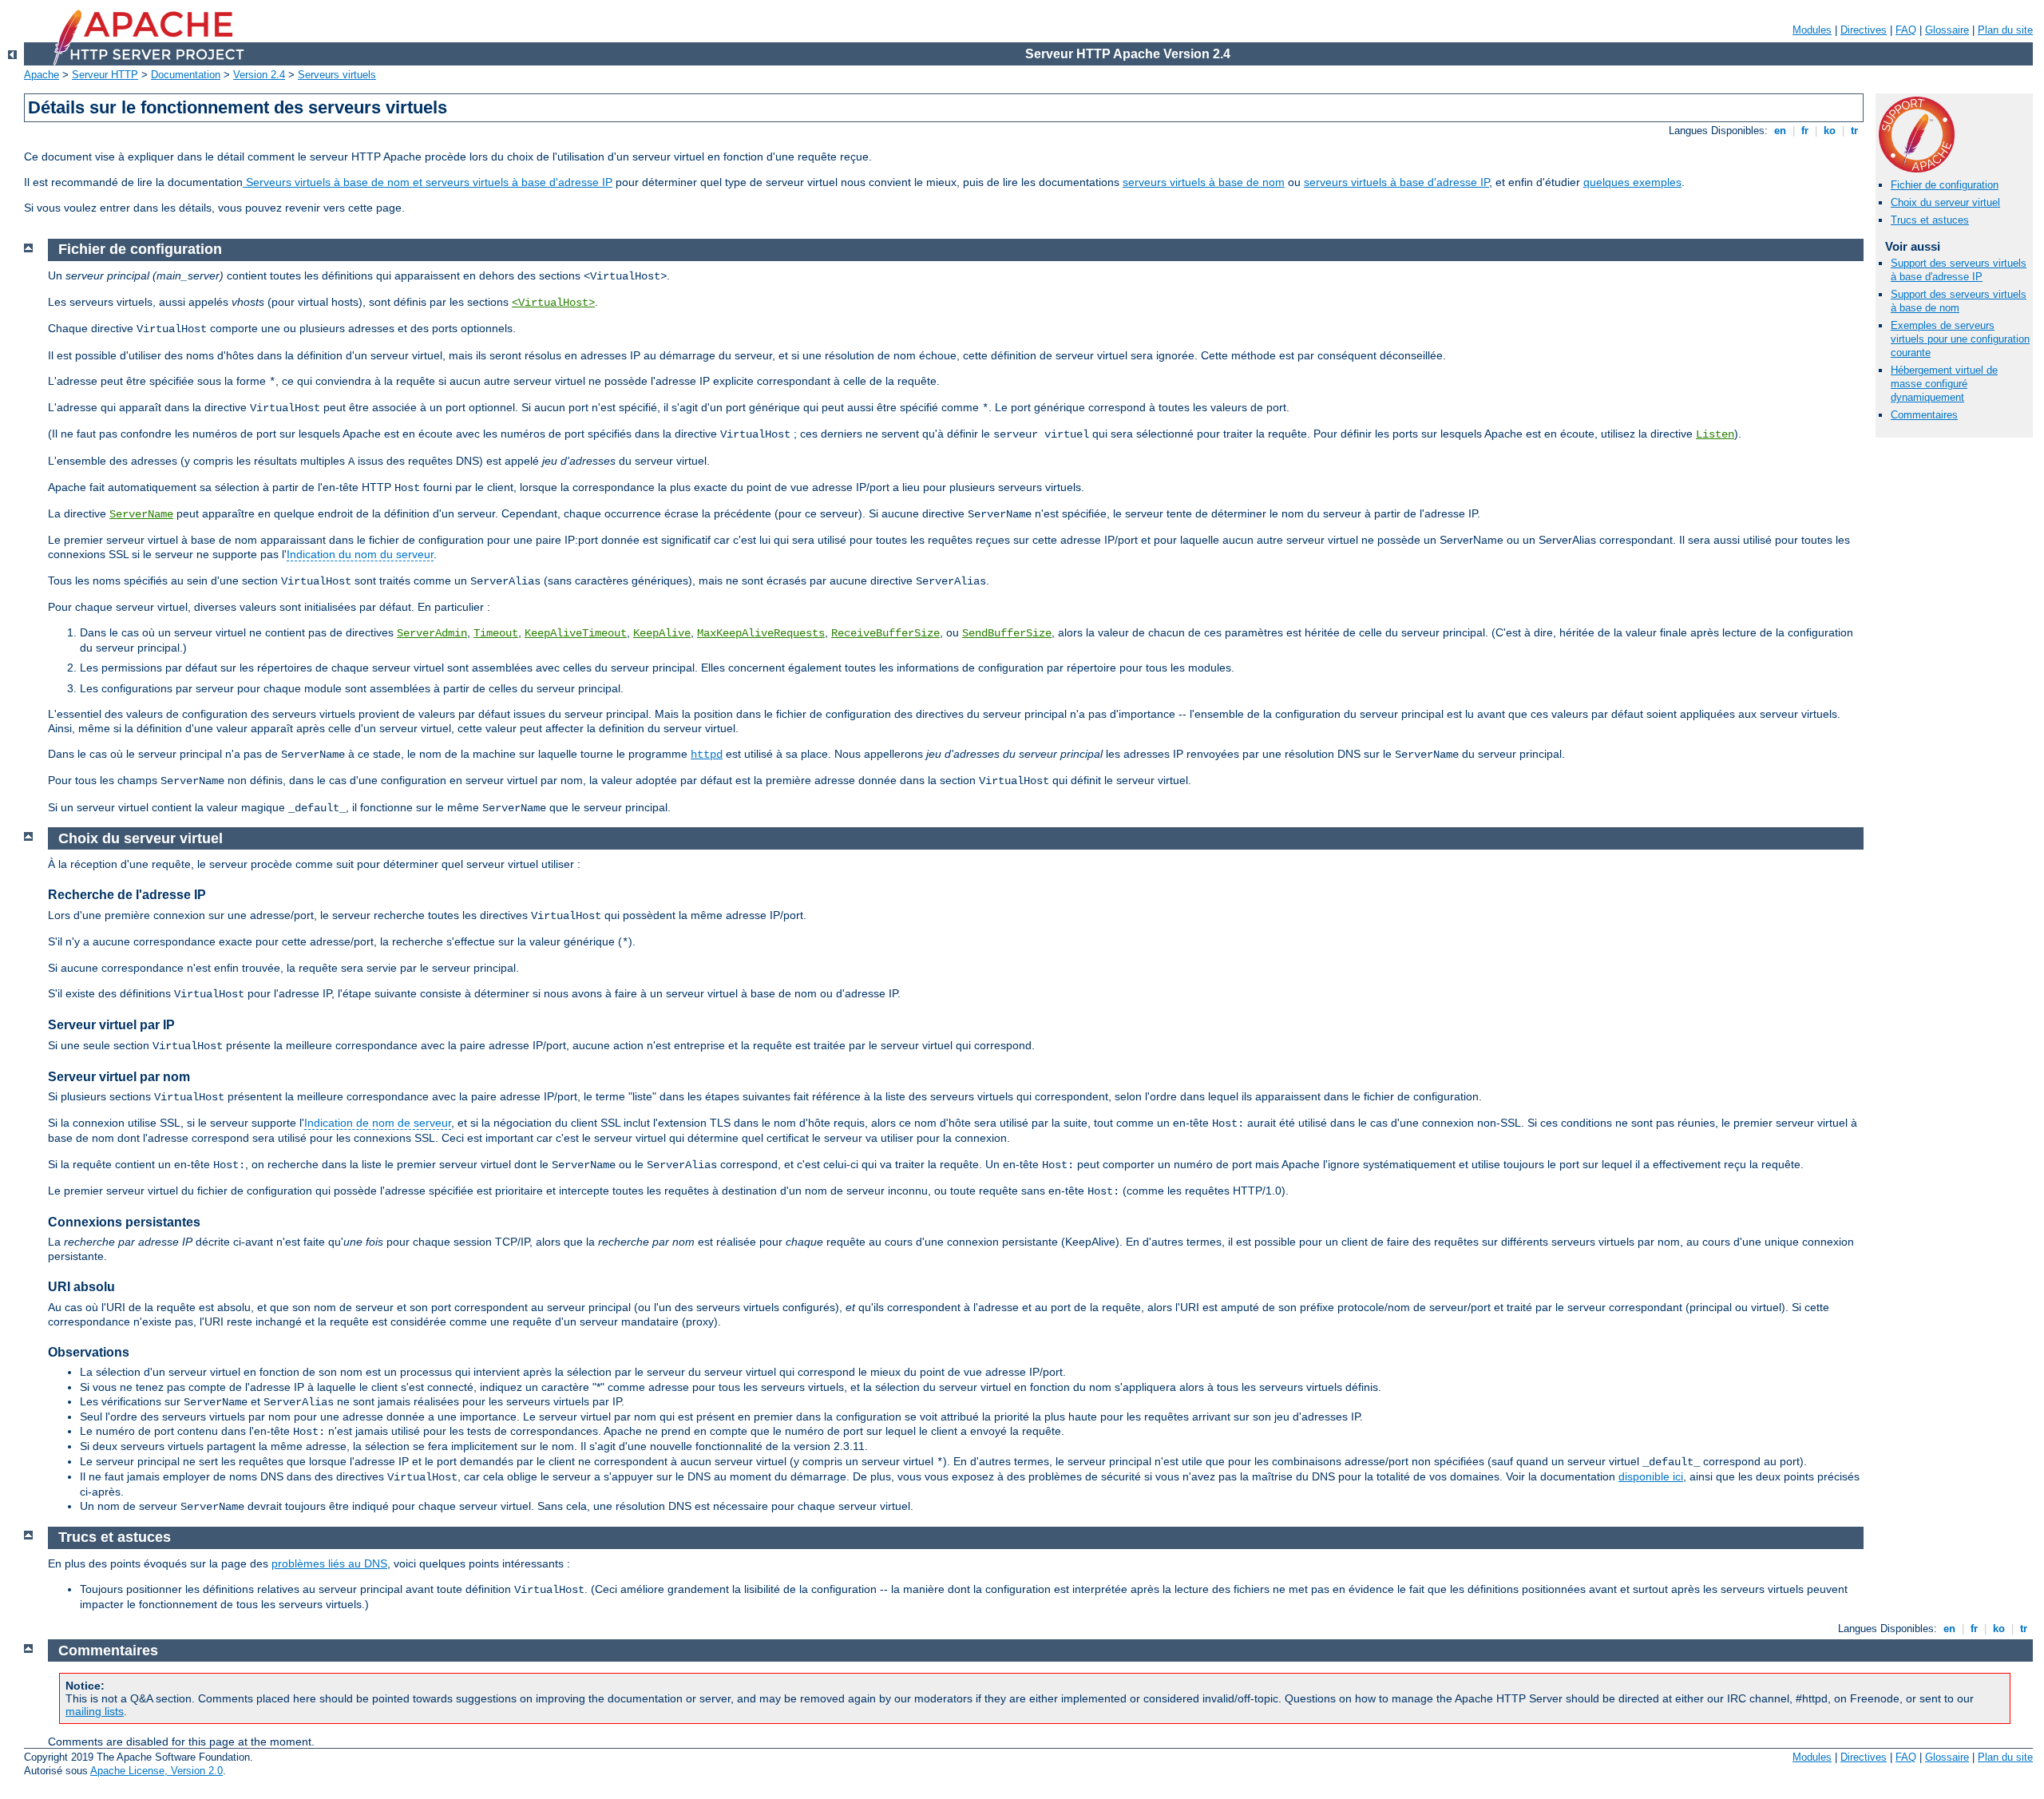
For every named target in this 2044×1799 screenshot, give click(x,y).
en (1780, 131)
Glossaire (1947, 30)
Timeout (496, 633)
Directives (1864, 30)
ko (1830, 131)
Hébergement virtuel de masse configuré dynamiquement (1944, 384)
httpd (707, 755)
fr (1805, 131)
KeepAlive (662, 633)
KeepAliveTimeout (576, 633)
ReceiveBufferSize (885, 633)
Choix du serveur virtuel (1945, 202)
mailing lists (95, 1711)
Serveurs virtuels (337, 75)
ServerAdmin (432, 633)
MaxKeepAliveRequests (761, 633)
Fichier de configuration (1945, 185)
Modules (1812, 30)
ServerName (141, 514)
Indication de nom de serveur (378, 1123)
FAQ (1906, 30)
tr (1854, 131)
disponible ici (1651, 1476)
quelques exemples (1632, 182)
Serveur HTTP (105, 75)
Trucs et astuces (1930, 220)
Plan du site (2005, 30)
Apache (42, 75)
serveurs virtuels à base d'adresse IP (1396, 182)
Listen (1715, 434)
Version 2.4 (259, 75)
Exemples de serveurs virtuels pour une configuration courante (1960, 339)
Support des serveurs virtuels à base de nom (1959, 301)
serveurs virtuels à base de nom (1204, 182)
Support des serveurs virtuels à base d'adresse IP (1959, 270)
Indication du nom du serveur (360, 554)
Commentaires (1924, 415)
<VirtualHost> (553, 303)
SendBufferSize (1007, 633)
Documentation (186, 75)
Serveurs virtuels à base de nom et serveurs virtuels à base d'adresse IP (428, 182)
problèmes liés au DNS (329, 1563)
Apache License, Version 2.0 (156, 1771)
